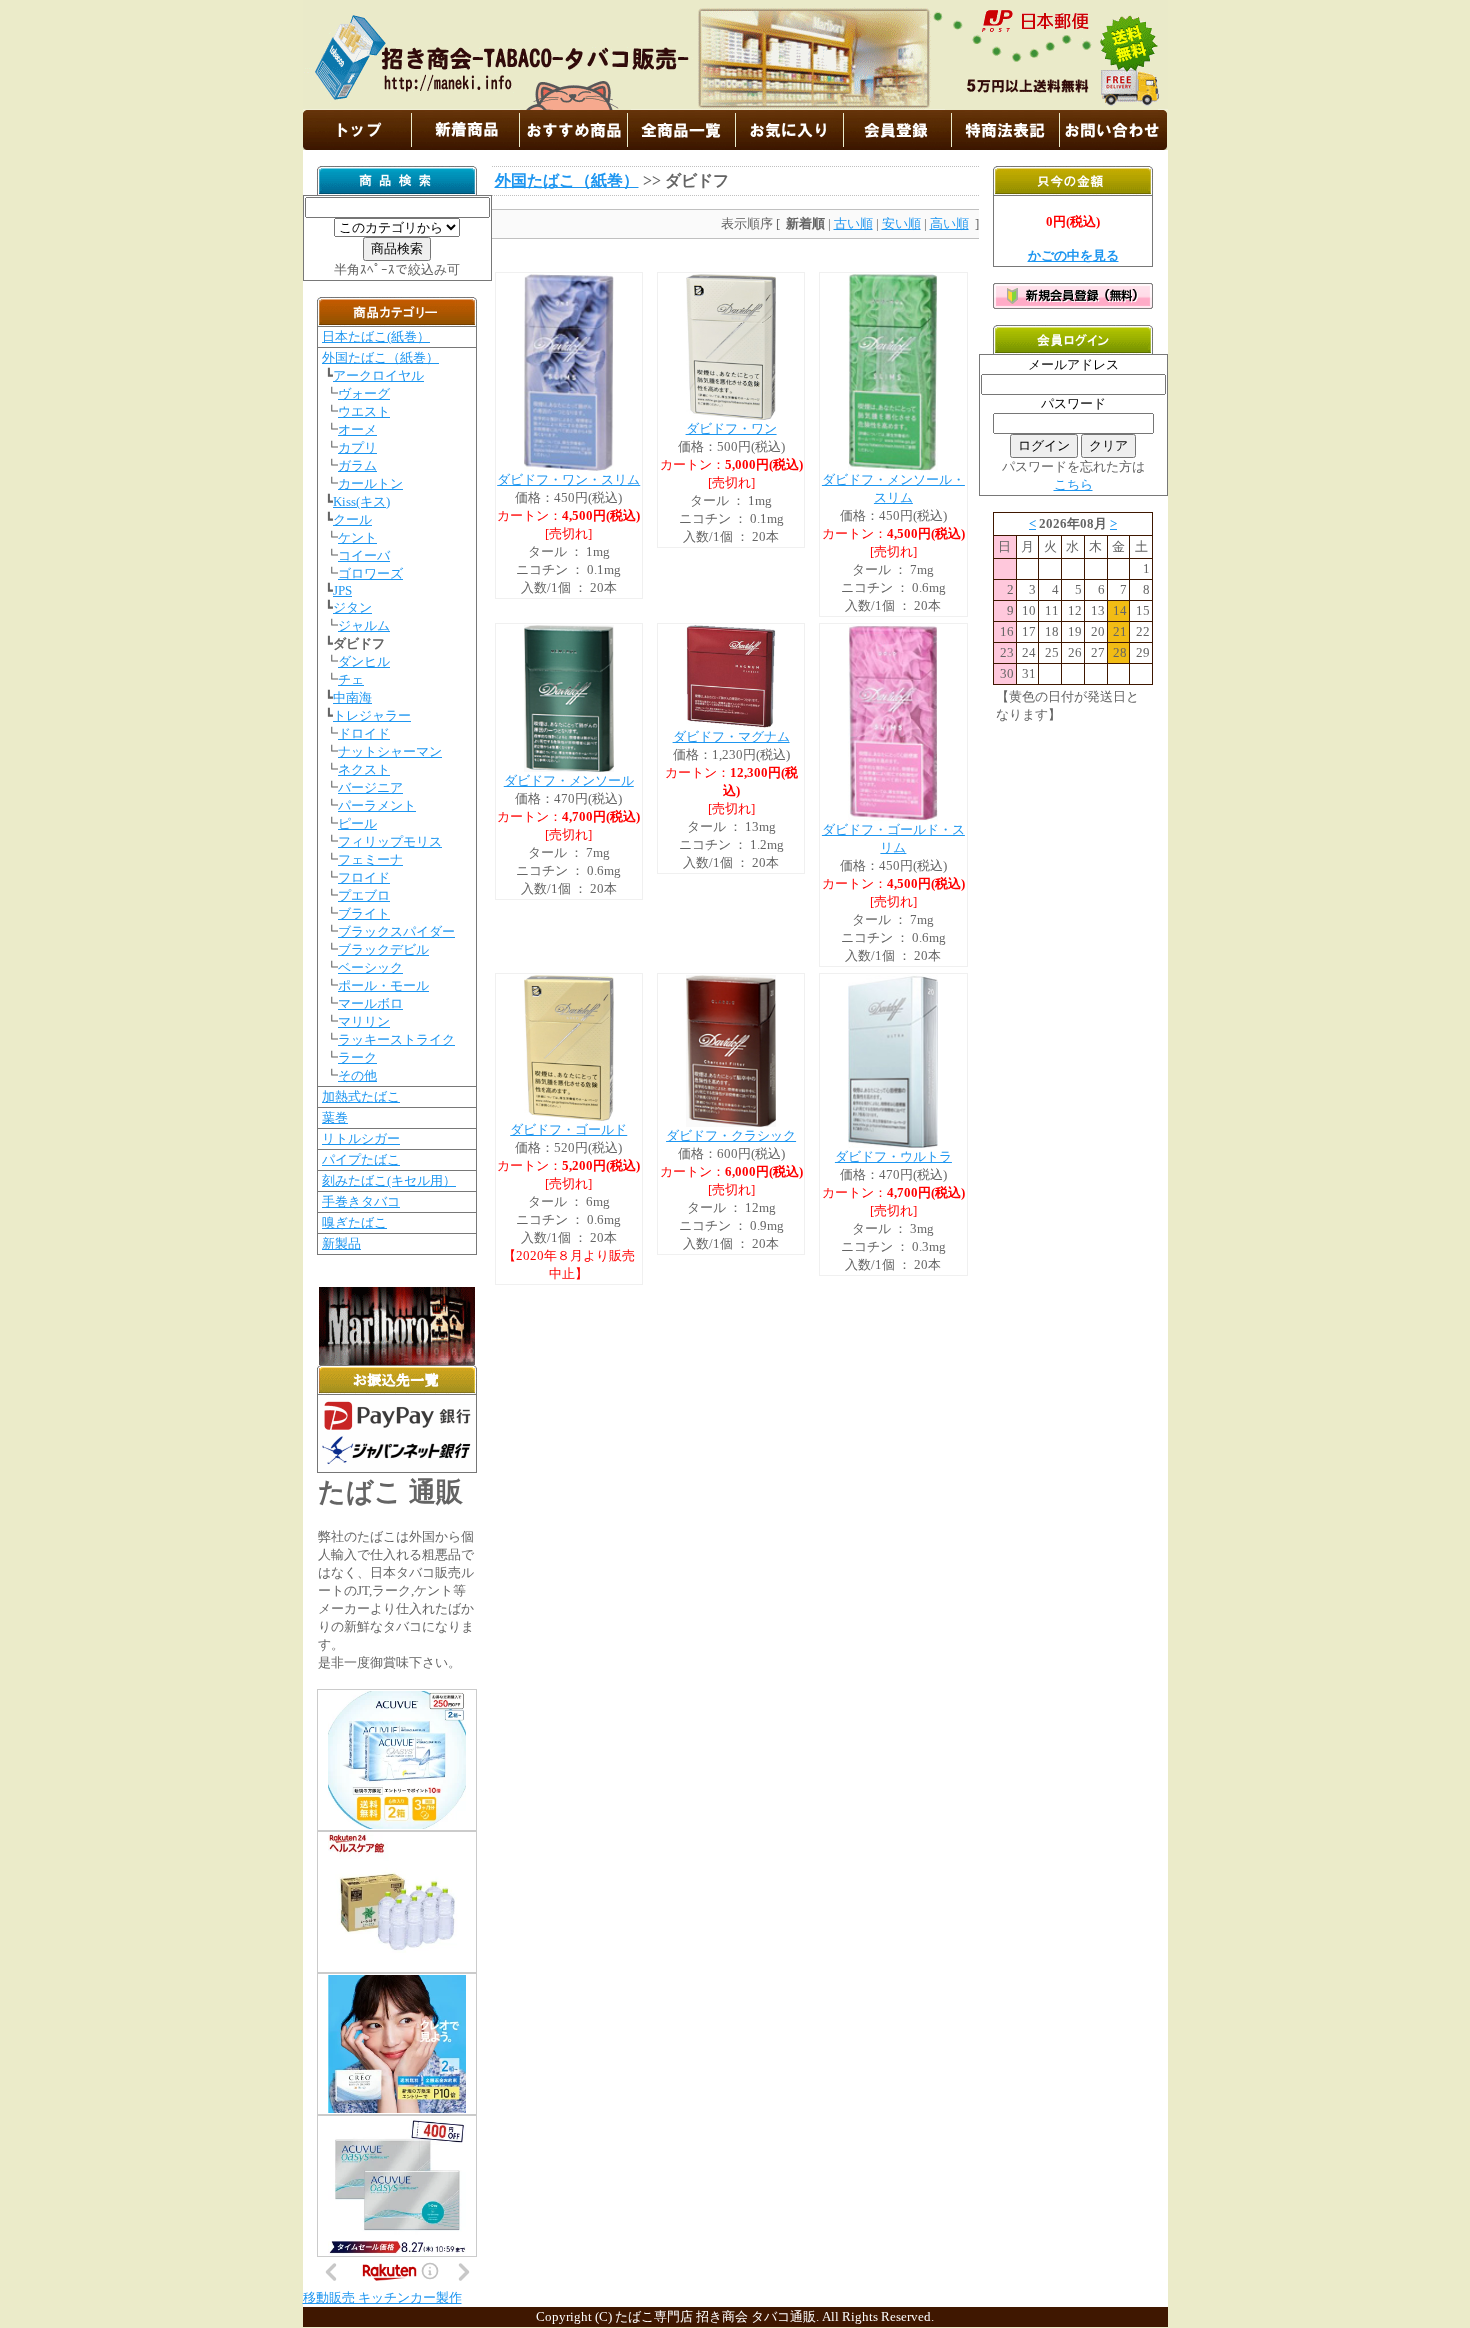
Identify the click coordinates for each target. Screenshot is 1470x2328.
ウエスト (364, 411)
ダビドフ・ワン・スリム (568, 479)
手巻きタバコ (361, 1201)
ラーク (357, 1057)
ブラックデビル (383, 949)
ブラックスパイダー (396, 931)
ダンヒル (364, 661)
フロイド (364, 877)
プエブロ (364, 895)
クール (352, 519)
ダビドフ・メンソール (569, 780)
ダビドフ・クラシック (731, 1135)
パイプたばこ (361, 1159)
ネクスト (364, 769)
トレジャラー (372, 715)
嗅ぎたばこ (354, 1222)
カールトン (370, 483)
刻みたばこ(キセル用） (389, 1180)
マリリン (364, 1021)
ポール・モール (383, 985)
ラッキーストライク (396, 1039)
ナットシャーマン (390, 751)
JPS (342, 590)
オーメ (357, 429)
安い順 (901, 223)
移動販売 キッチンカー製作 (382, 2297)
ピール (357, 823)
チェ (351, 679)
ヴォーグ (364, 393)
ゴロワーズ (370, 573)
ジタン (352, 607)
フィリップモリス (390, 841)
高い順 (949, 223)
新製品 (341, 1243)
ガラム (357, 465)
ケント (357, 537)
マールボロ (370, 1003)
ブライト (364, 913)
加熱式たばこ (361, 1096)
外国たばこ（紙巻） (380, 357)
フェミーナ (370, 859)
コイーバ (364, 555)
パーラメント (377, 805)
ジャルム (364, 625)
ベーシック (370, 967)
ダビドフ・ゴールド (568, 1129)
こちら (1073, 484)
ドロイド (364, 733)
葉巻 (335, 1117)
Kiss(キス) (361, 501)
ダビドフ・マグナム (731, 736)
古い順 (853, 223)
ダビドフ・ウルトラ (893, 1156)
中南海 (352, 697)
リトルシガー (361, 1138)
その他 (357, 1075)
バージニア (370, 787)
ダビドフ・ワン (731, 428)
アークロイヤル (378, 375)
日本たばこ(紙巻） (376, 336)
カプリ (357, 447)
